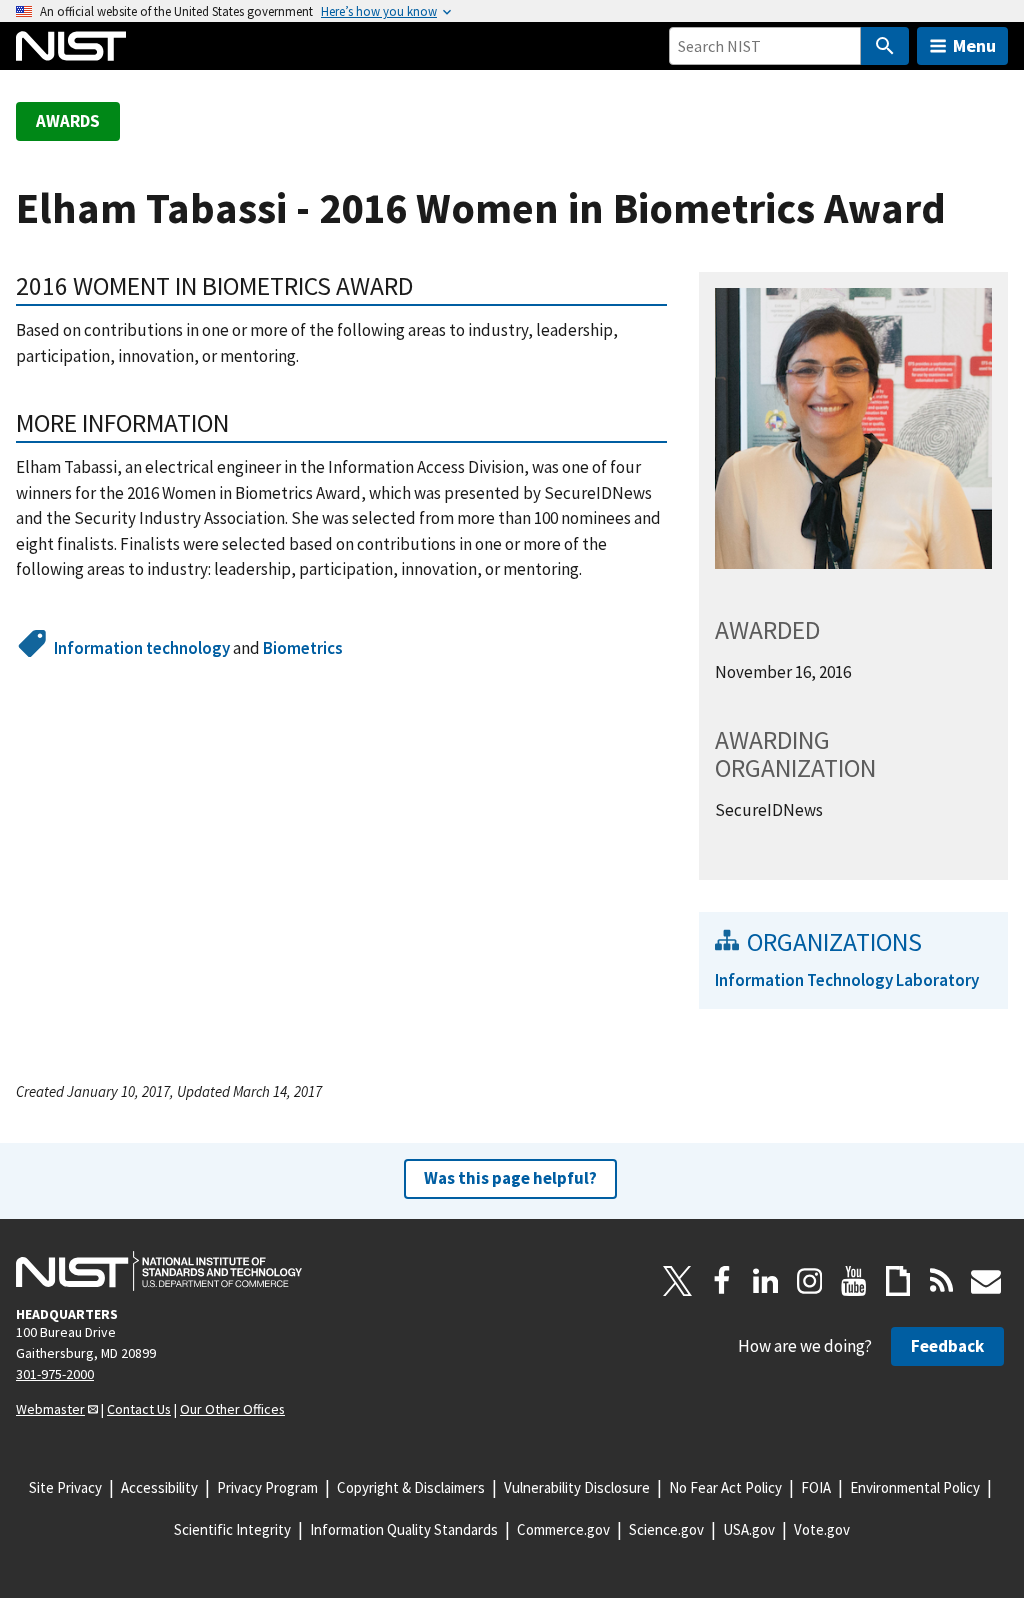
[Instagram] (810, 1281)
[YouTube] (854, 1281)
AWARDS (68, 121)
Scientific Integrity (232, 1529)
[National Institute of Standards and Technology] (159, 1271)
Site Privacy (65, 1487)
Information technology (142, 648)
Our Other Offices (232, 1409)
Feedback (947, 1346)
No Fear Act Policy (725, 1487)
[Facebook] (722, 1281)
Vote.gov (822, 1529)
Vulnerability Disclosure (577, 1487)
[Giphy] (898, 1281)
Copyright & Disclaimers (411, 1487)
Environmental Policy (915, 1487)
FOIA (816, 1487)
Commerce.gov (563, 1529)
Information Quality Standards (404, 1529)
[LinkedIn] (766, 1281)
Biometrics (303, 648)
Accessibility (159, 1487)
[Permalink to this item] (242, 423)
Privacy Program (267, 1487)
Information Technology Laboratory (847, 980)
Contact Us (139, 1409)
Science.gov (666, 1529)
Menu (974, 45)
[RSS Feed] (942, 1281)
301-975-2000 (55, 1374)
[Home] (71, 46)
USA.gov (749, 1529)
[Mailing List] (986, 1281)
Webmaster (50, 1409)
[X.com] (678, 1281)
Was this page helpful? (510, 1178)
